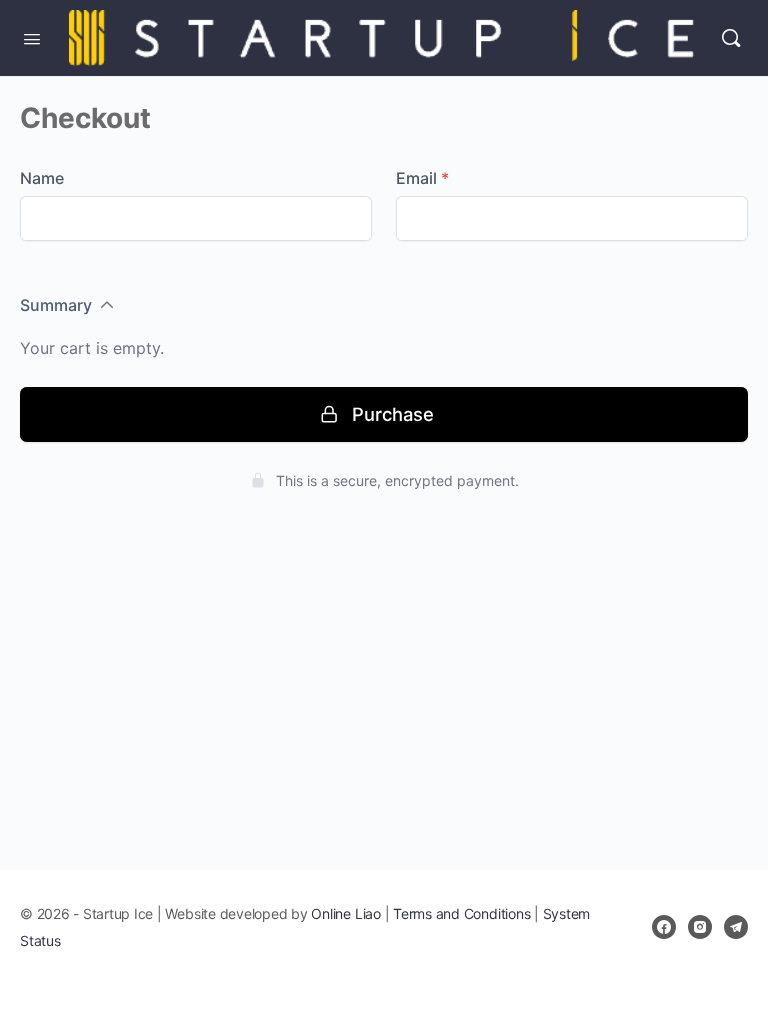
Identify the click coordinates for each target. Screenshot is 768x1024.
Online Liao (345, 913)
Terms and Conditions (461, 913)
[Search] (731, 38)
